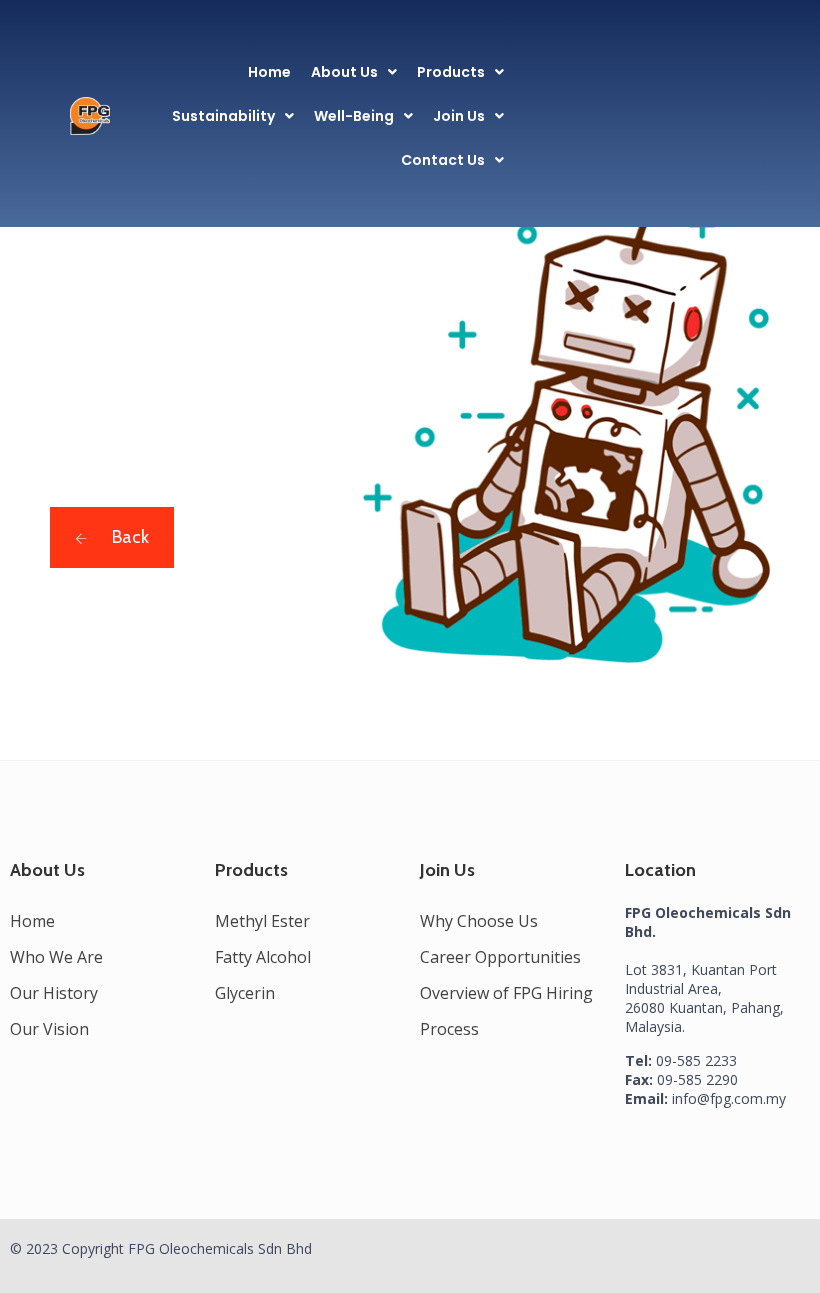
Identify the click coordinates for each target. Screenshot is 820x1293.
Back (128, 537)
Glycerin (245, 993)
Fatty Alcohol (263, 957)
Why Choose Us (479, 921)
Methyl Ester (262, 921)
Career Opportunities (500, 957)
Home (269, 72)
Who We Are (56, 957)
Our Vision (49, 1029)
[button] (354, 72)
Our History (54, 993)
